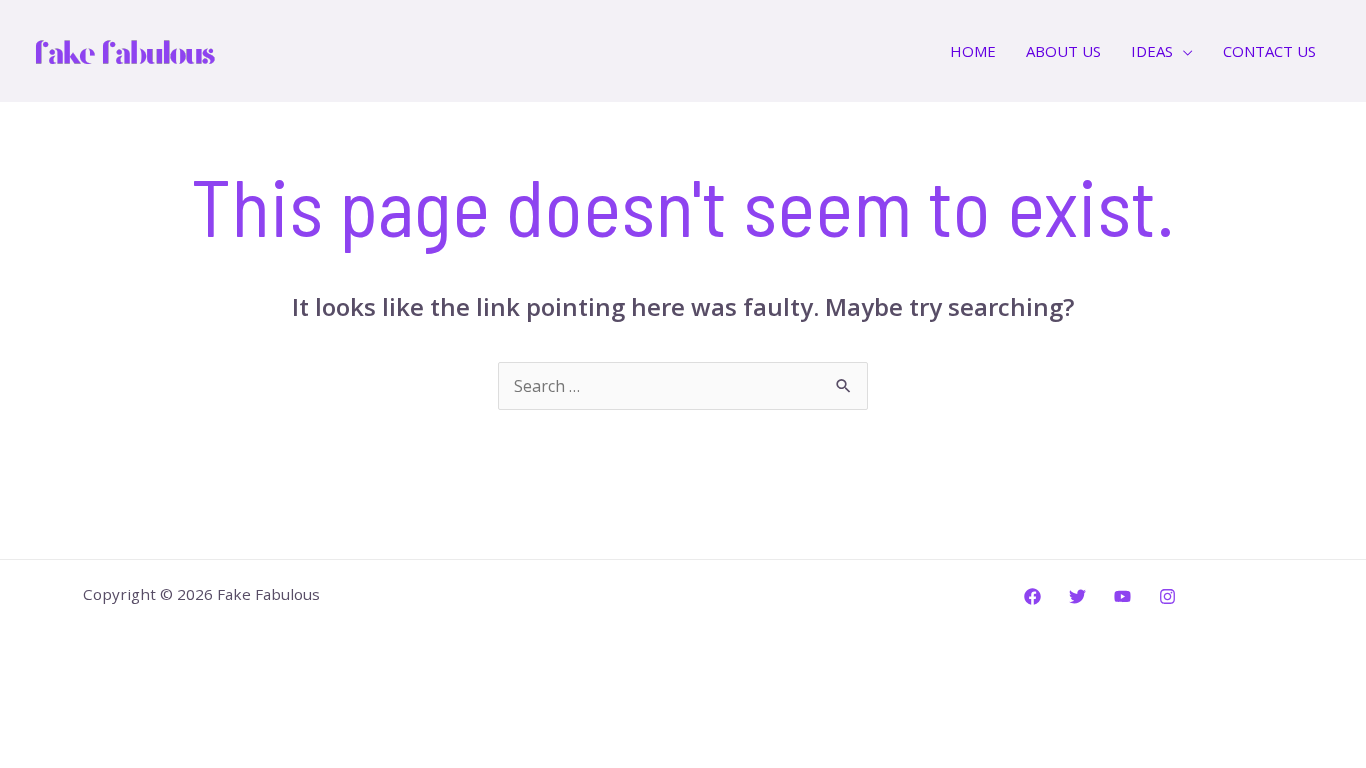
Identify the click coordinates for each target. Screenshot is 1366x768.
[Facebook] (1032, 596)
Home (973, 51)
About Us (1063, 51)
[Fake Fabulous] (125, 49)
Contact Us (1269, 51)
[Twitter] (1077, 596)
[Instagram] (1167, 596)
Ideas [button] (1152, 51)
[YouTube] (1122, 596)
